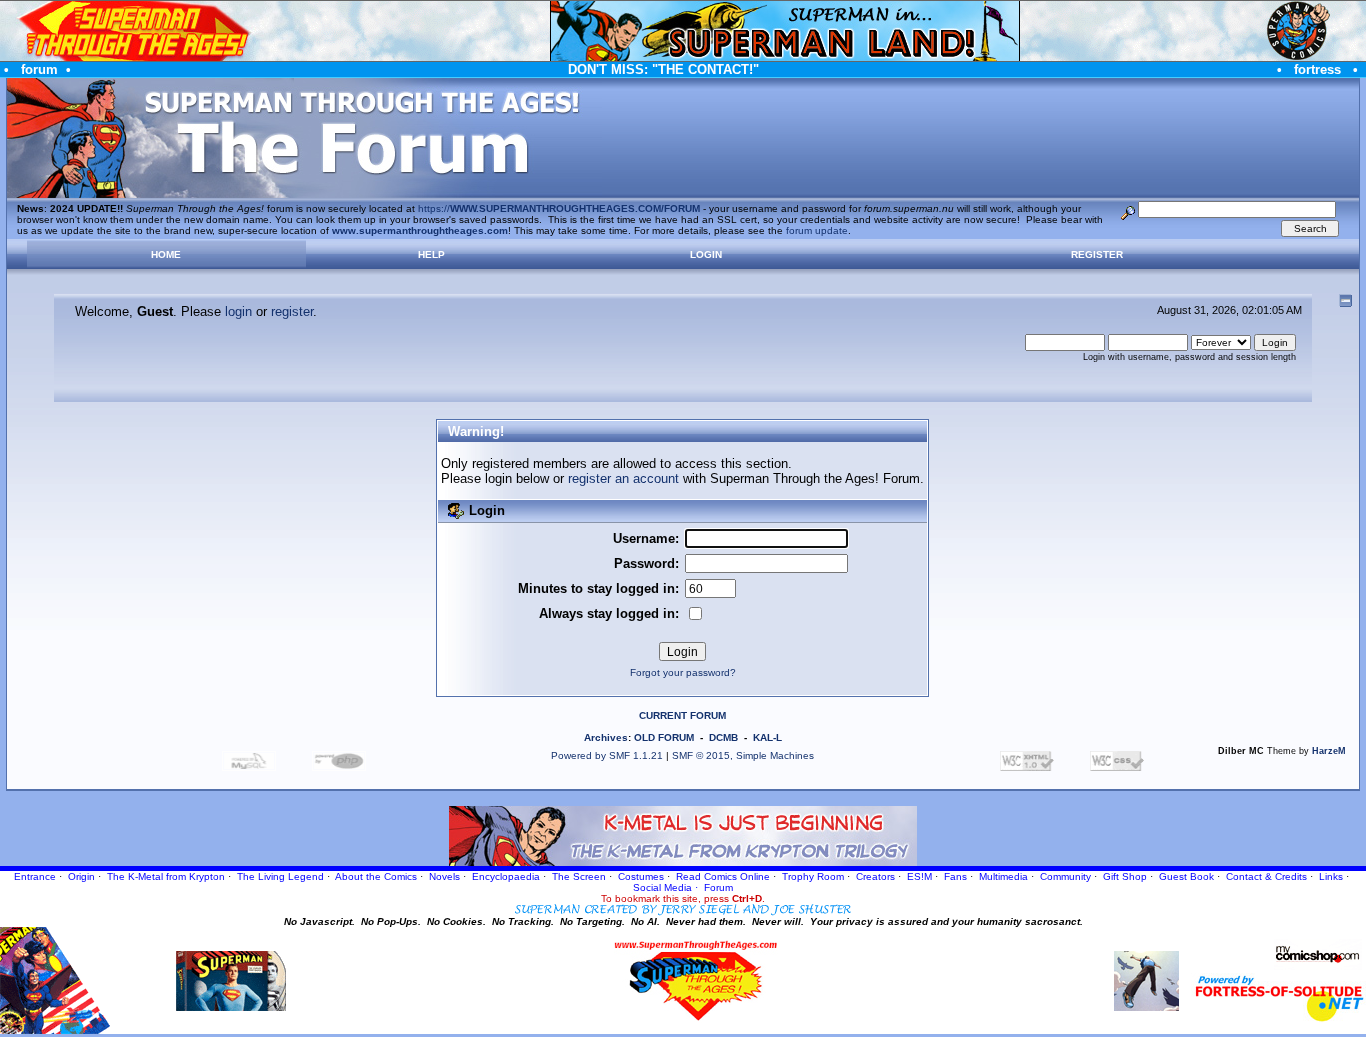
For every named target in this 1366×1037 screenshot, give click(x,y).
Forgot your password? (683, 672)
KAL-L (767, 737)
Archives (606, 737)
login (238, 311)
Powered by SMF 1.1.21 (607, 755)
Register (1097, 254)
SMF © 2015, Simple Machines (743, 755)
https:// (559, 208)
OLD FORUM (664, 737)
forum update (817, 230)
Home (166, 254)
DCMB (723, 737)
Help (431, 254)
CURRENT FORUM (682, 715)
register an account (623, 478)
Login (706, 254)
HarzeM (1329, 751)
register (292, 311)
